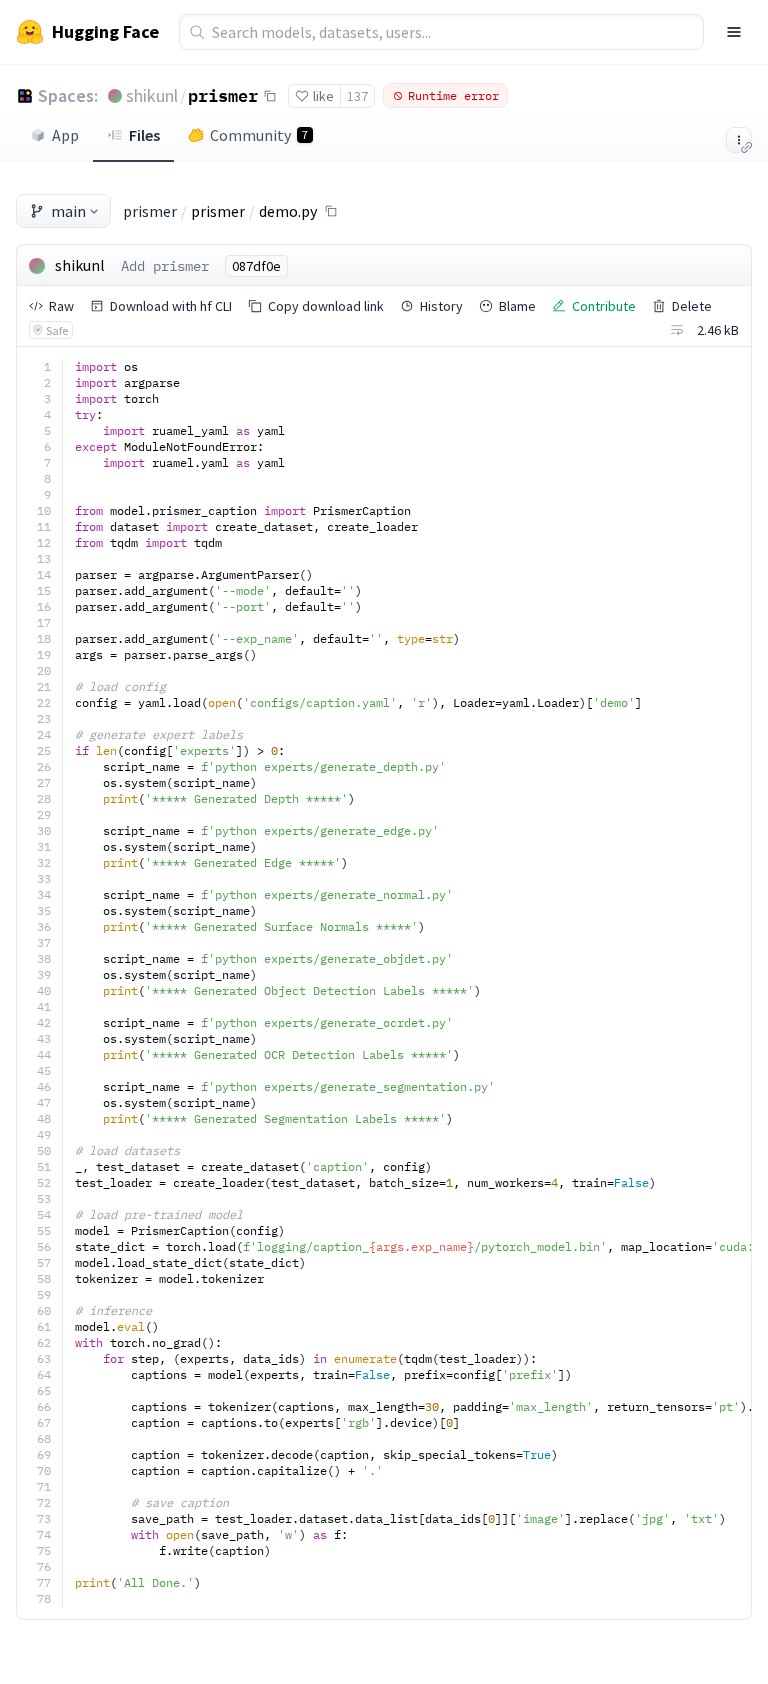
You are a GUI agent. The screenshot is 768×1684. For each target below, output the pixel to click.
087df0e (256, 266)
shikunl (152, 95)
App (65, 135)
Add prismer (165, 266)
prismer (223, 95)
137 (357, 96)
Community (259, 135)
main (68, 211)
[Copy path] (331, 211)
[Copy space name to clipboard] (270, 96)
